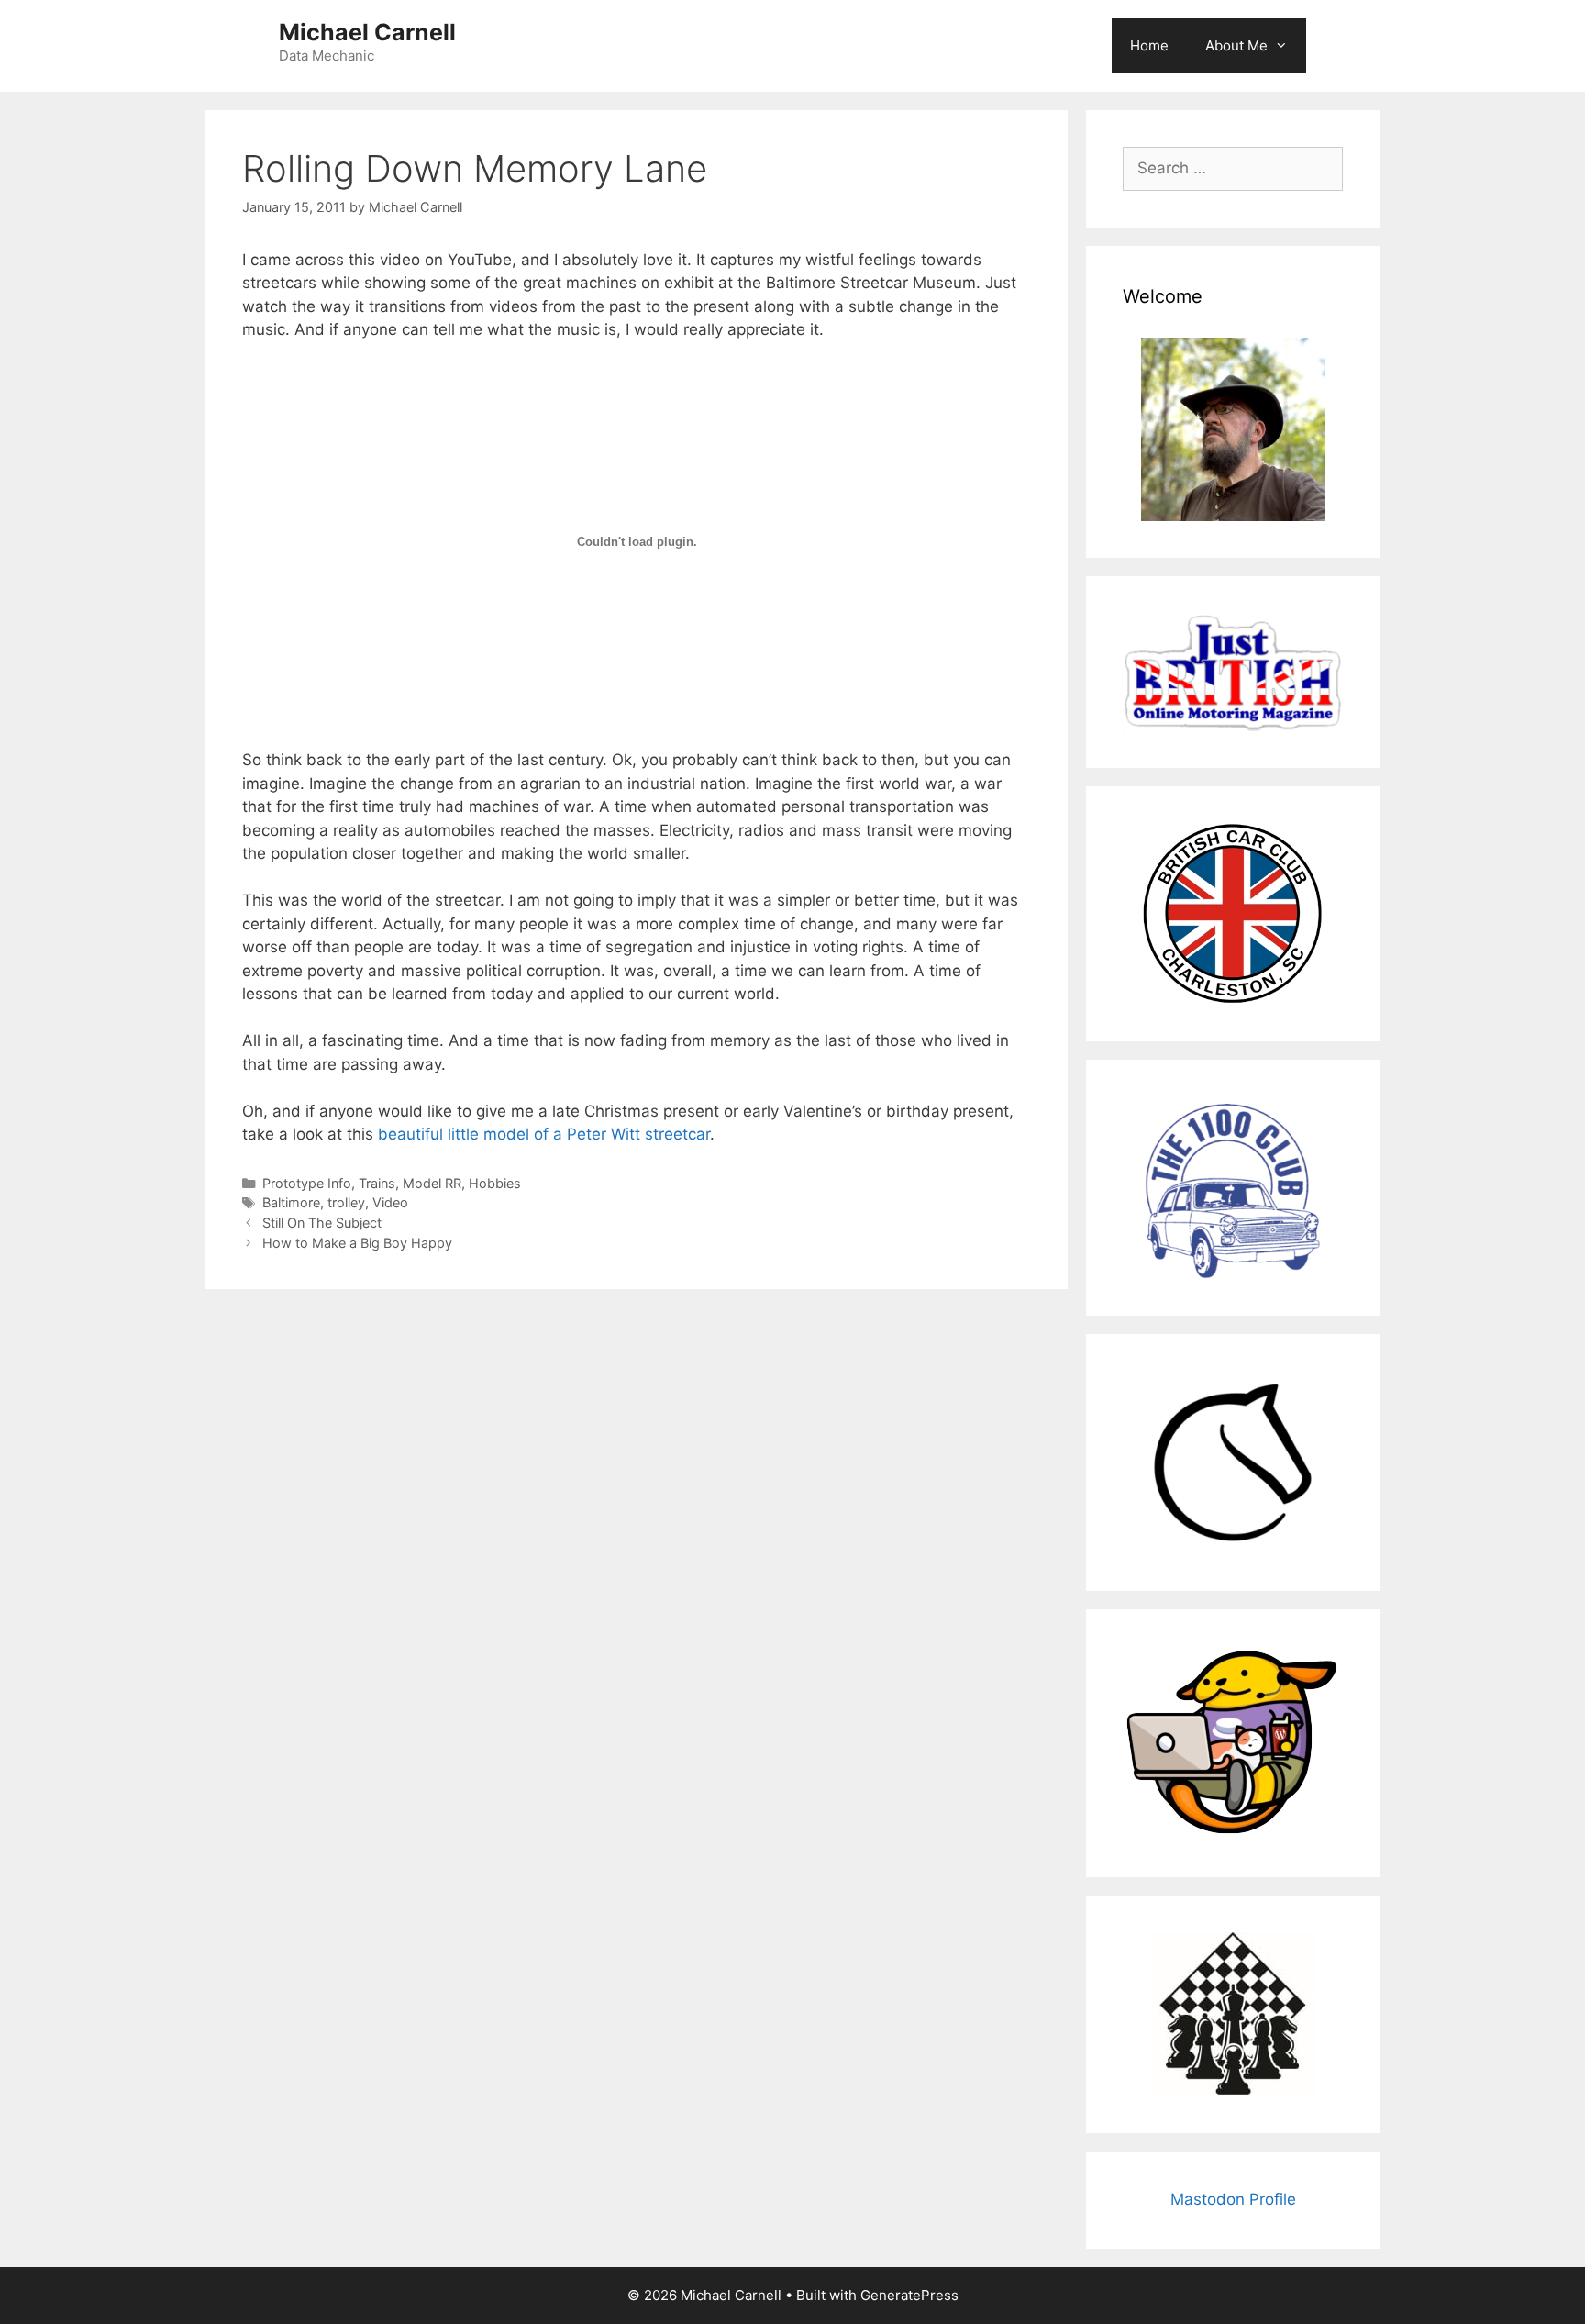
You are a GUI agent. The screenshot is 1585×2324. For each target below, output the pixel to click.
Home (1149, 45)
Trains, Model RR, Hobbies (440, 1183)
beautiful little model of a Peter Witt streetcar (544, 1134)
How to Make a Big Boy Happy (357, 1243)
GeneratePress (909, 2295)
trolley (346, 1202)
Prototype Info (307, 1183)
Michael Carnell (367, 32)
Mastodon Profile (1233, 2199)
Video (390, 1202)
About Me (1236, 45)
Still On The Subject (322, 1223)
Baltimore (291, 1202)
